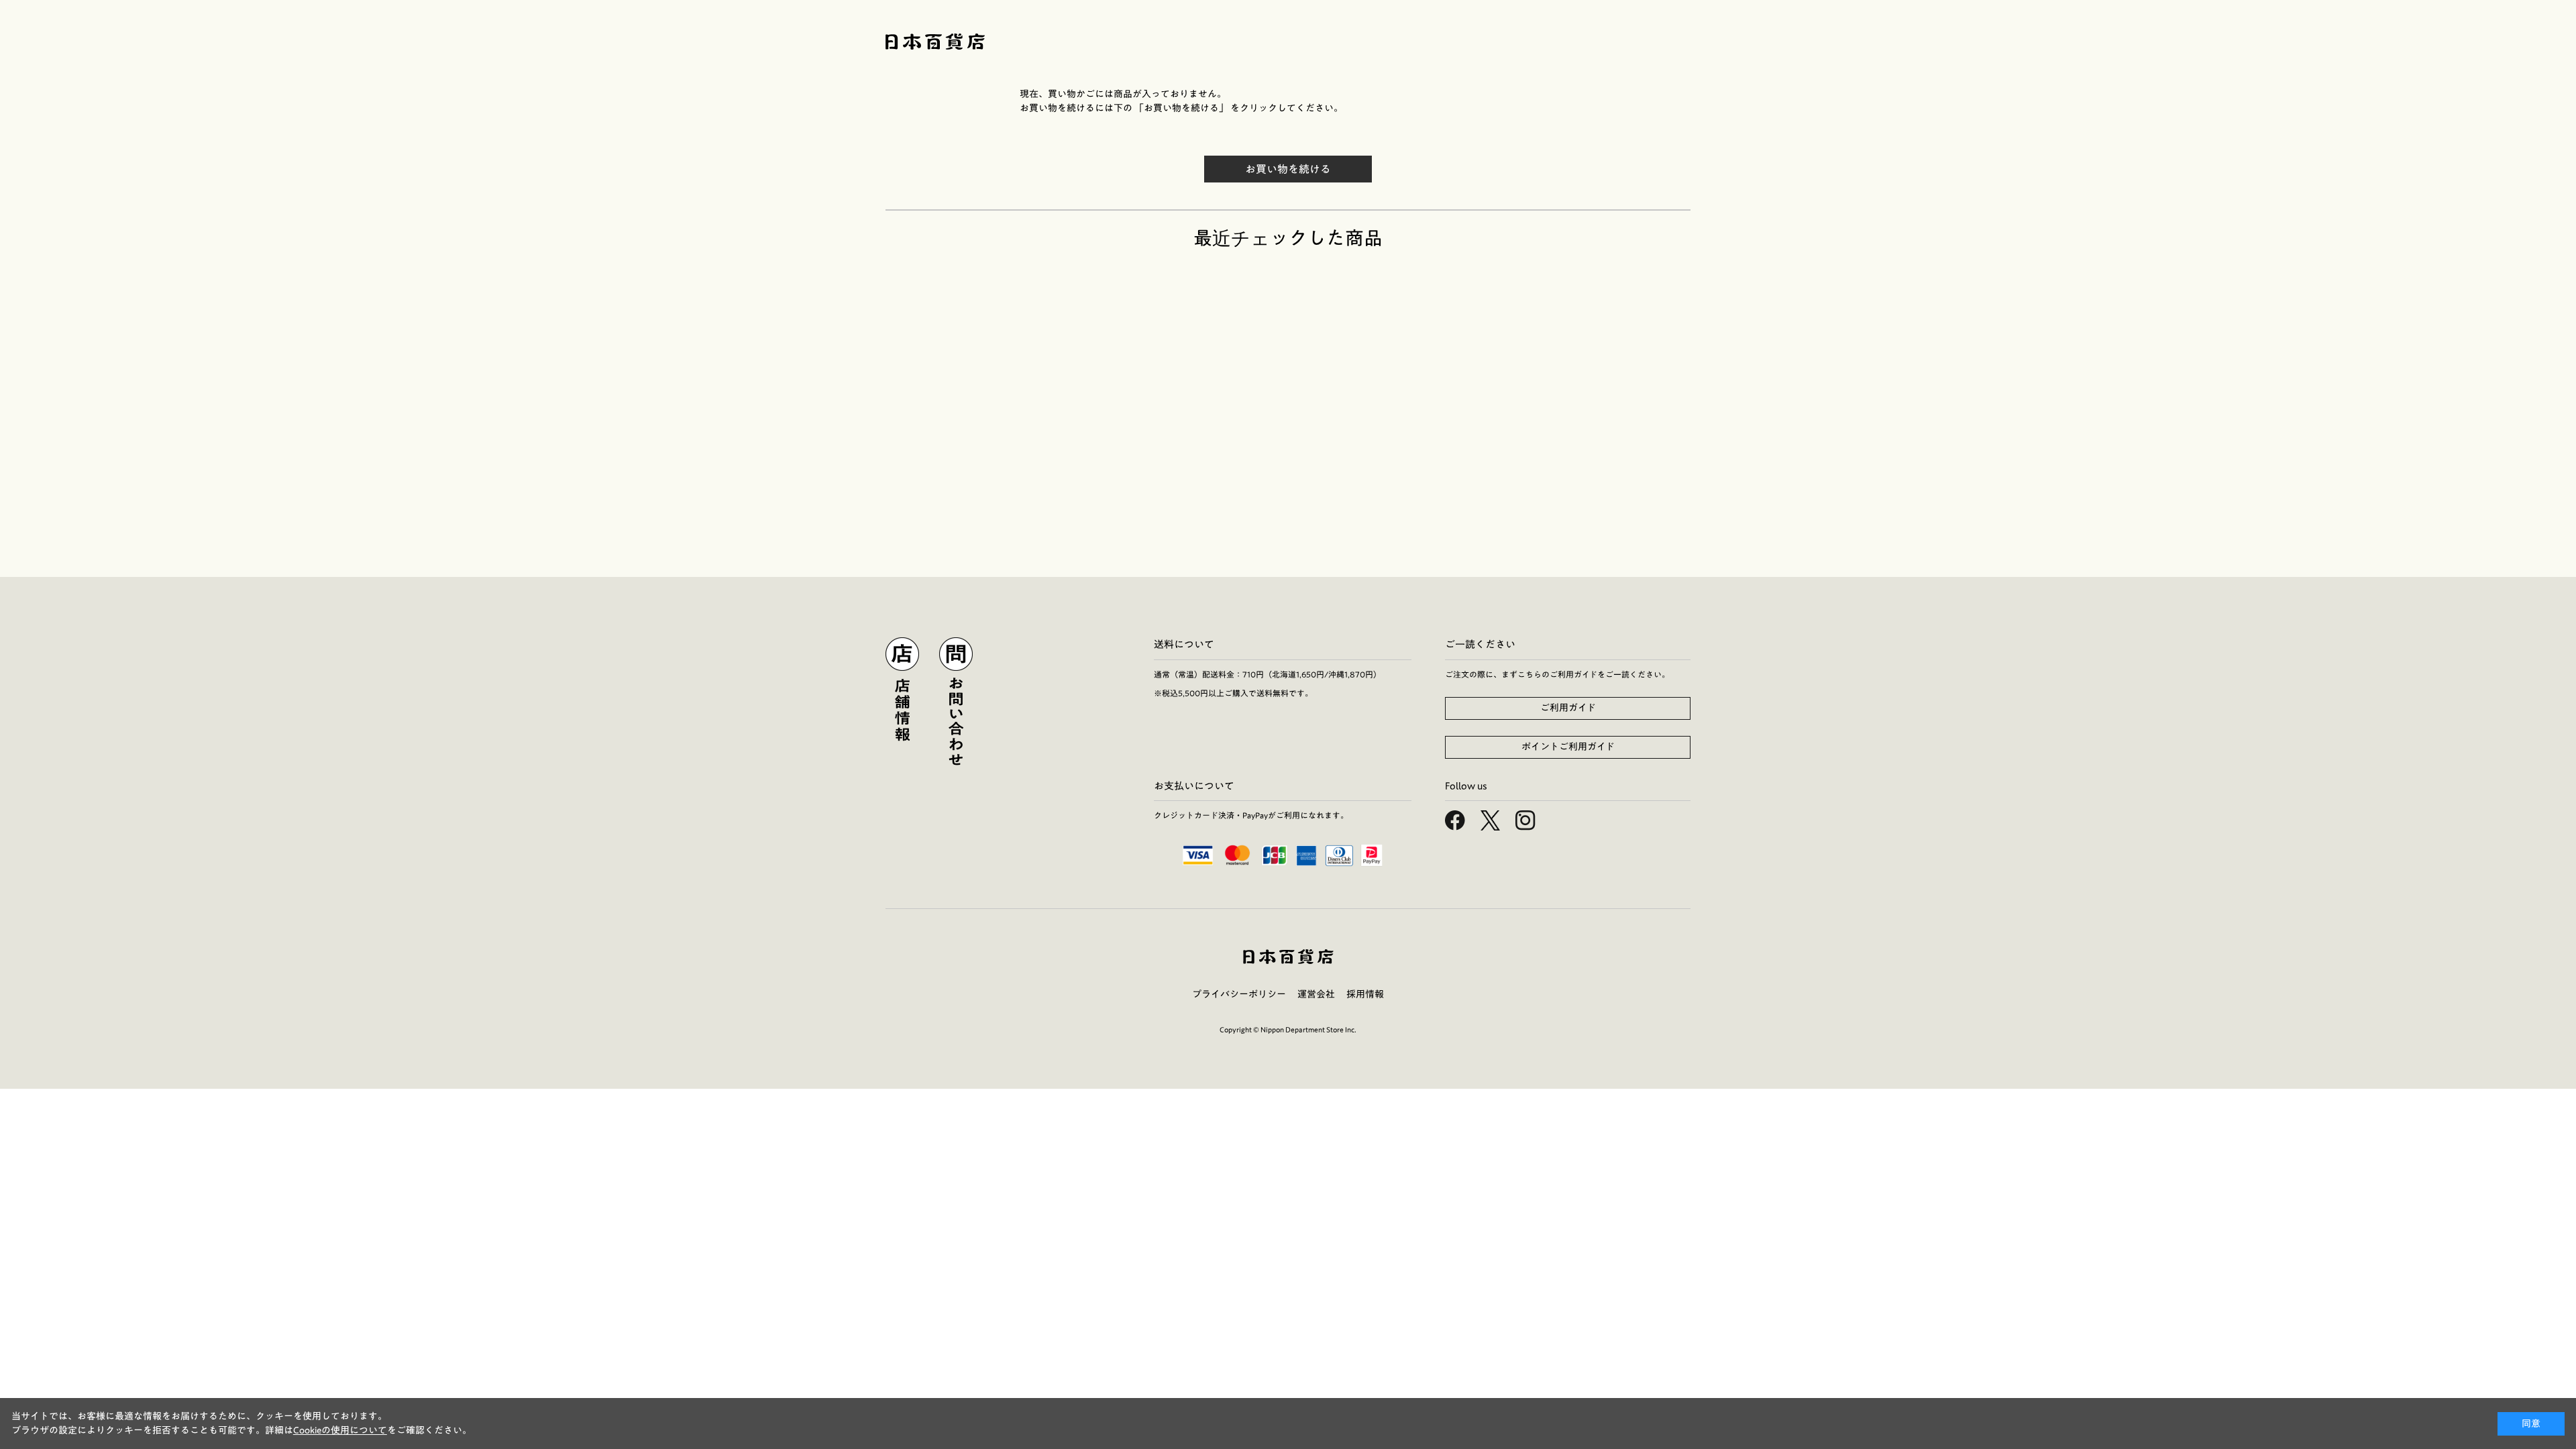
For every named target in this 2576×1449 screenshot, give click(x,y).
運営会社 (1316, 994)
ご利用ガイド (1568, 708)
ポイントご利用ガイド (1568, 747)
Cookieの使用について (340, 1430)
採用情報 (1365, 994)
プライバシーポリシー (1239, 994)
